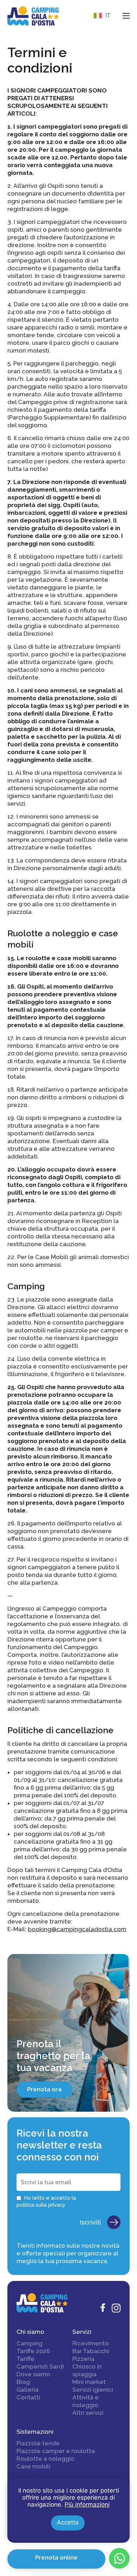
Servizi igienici (93, 2390)
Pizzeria (83, 2359)
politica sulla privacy (41, 2205)
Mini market (89, 2382)
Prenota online (56, 2557)
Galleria (28, 2390)
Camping (30, 2343)
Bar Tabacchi (91, 2351)
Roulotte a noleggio (45, 2459)
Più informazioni (87, 2505)
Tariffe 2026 (33, 2351)
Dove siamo (33, 2374)
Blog (23, 2382)
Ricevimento (91, 2343)
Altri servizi (88, 2413)
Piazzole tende (38, 2443)
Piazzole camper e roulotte (56, 2451)
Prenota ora (44, 2089)
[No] (124, 2483)
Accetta (68, 2522)
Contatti (28, 2397)
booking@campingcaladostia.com (77, 1929)
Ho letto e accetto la (46, 2201)
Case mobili (33, 2466)
